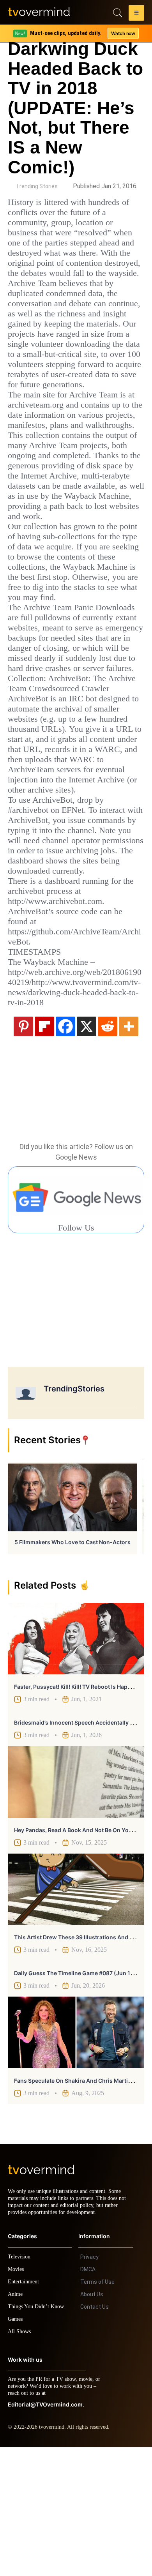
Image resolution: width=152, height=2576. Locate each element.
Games (17, 2448)
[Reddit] (108, 1148)
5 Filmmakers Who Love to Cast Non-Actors (72, 1664)
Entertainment (26, 2411)
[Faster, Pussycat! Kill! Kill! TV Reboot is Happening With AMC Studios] (76, 1761)
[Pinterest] (23, 1148)
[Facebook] (65, 1148)
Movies (17, 2398)
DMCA (88, 2398)
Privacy (89, 2386)
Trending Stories (37, 186)
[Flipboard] (44, 1148)
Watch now (123, 33)
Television (20, 2386)
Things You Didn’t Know (38, 2436)
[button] (136, 14)
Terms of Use (97, 2411)
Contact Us (95, 2436)
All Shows (20, 2460)
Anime (16, 2423)
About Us (92, 2423)
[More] (129, 1148)
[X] (87, 1148)
